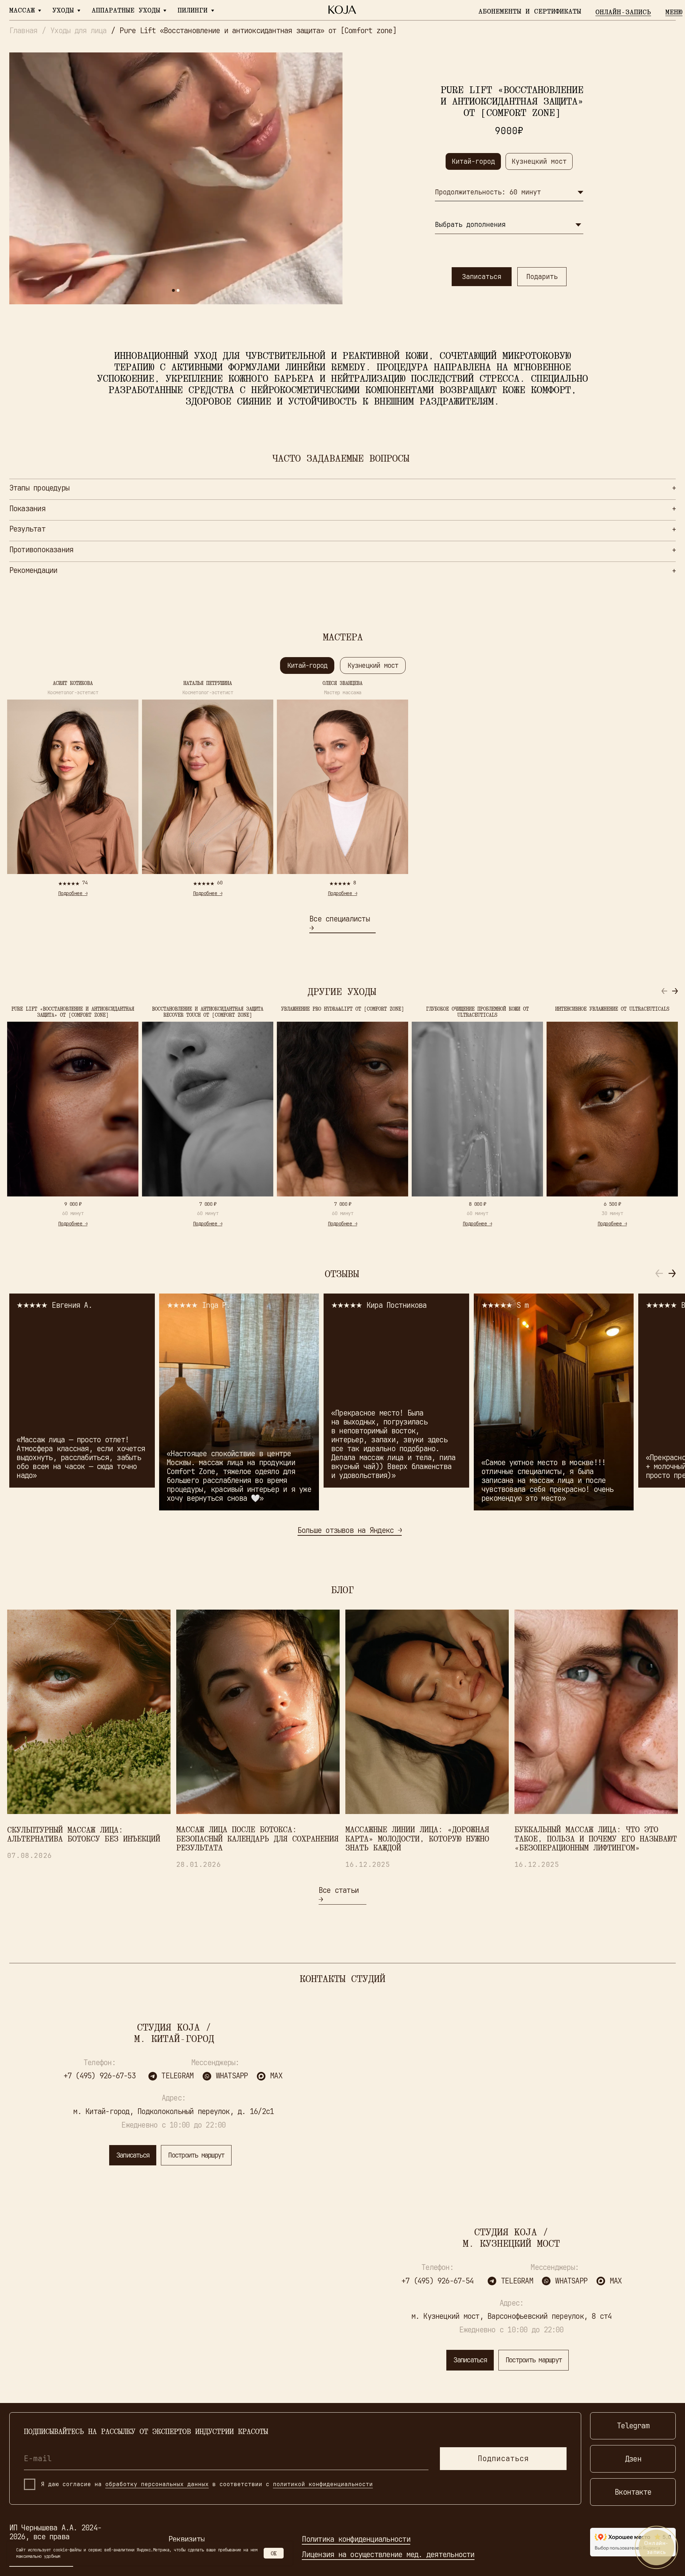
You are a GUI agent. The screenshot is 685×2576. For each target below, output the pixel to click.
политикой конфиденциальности (323, 2484)
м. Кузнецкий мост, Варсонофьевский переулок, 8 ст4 (512, 2316)
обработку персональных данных (157, 2484)
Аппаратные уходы (126, 10)
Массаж (22, 10)
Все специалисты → (339, 923)
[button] (675, 991)
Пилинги (193, 10)
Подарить (542, 276)
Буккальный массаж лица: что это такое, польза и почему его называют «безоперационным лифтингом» (596, 1838)
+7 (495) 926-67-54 (437, 2281)
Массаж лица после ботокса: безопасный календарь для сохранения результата (257, 1838)
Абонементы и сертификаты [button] (530, 11)
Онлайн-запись (623, 12)
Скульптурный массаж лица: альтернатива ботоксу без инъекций (84, 1834)
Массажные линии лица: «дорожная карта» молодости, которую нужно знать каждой (417, 1838)
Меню (674, 12)
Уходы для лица (78, 31)
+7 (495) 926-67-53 (100, 2076)
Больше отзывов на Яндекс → (350, 1530)
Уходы (63, 10)
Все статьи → (339, 1895)
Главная (23, 31)
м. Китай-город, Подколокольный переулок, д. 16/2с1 (173, 2111)
